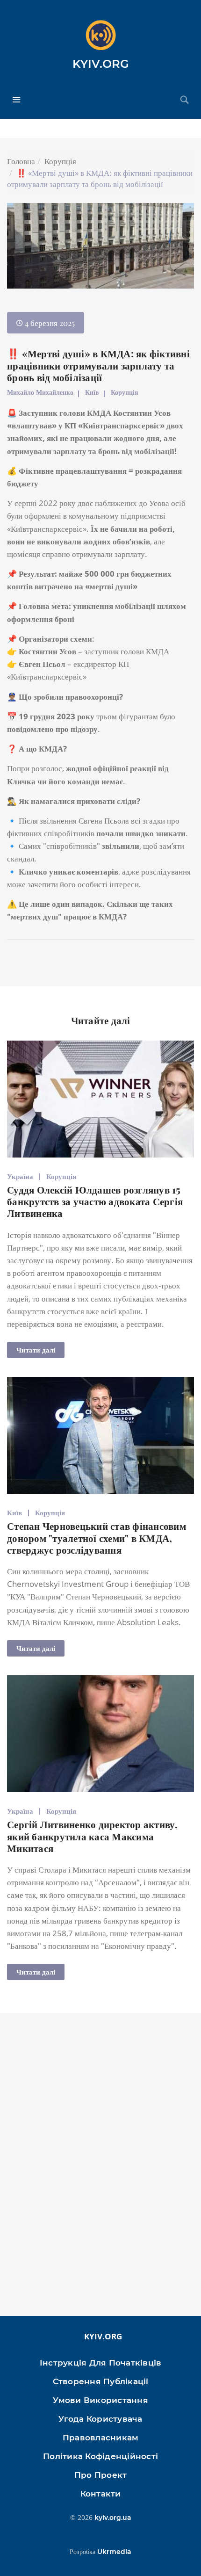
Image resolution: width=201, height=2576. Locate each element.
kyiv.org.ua (113, 2518)
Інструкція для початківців (101, 2363)
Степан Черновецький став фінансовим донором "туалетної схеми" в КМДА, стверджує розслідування (97, 1537)
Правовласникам (101, 2438)
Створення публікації (101, 2381)
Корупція (60, 161)
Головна (21, 161)
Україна (20, 1176)
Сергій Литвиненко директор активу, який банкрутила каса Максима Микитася (93, 1836)
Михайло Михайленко (40, 392)
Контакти (101, 2494)
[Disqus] (100, 2169)
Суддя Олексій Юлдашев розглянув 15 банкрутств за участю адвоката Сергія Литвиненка (95, 1201)
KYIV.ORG (101, 64)
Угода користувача (100, 2419)
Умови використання (100, 2400)
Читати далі (36, 1350)
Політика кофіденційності (100, 2456)
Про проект (101, 2475)
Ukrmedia (114, 2552)
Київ (92, 392)
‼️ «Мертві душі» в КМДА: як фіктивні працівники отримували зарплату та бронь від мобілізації (98, 365)
